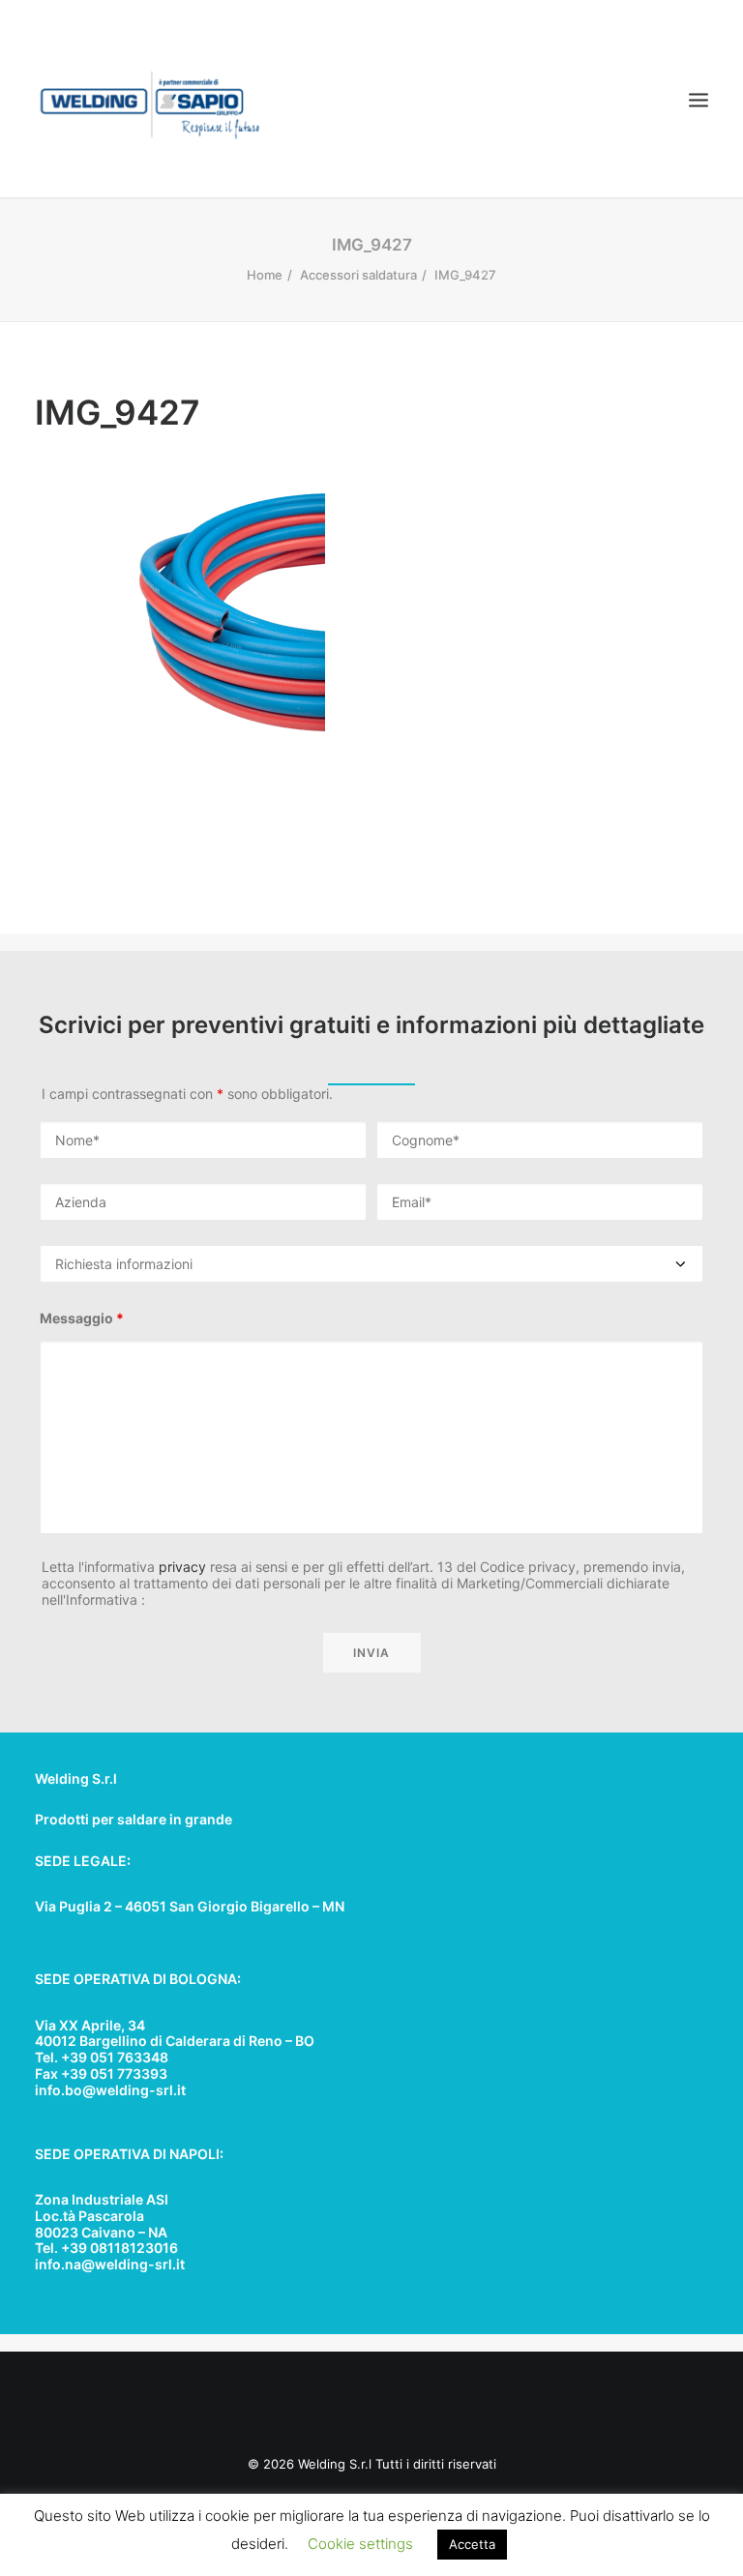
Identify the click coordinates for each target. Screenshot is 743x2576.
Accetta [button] (472, 2544)
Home (265, 275)
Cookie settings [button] (360, 2544)
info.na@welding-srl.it (110, 2264)
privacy (182, 1567)
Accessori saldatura (358, 275)
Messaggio (82, 1318)
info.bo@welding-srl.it (110, 2090)
